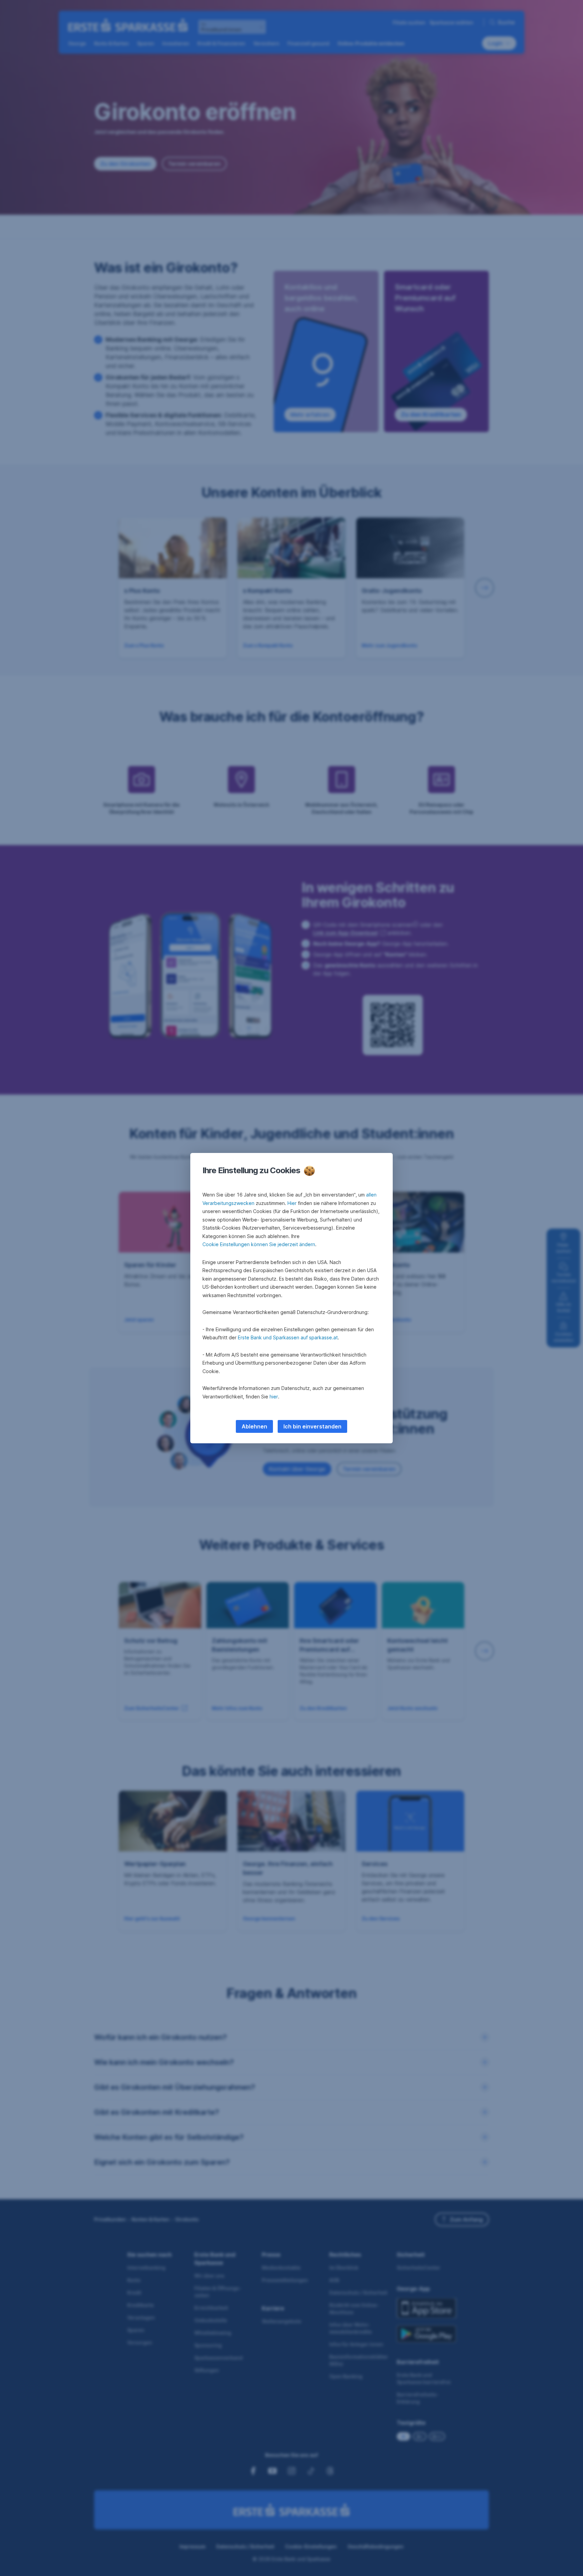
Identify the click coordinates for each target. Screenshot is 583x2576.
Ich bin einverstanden (312, 1426)
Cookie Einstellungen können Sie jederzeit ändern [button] (259, 1244)
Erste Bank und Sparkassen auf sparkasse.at (288, 1337)
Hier (292, 1203)
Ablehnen (254, 1426)
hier (274, 1397)
